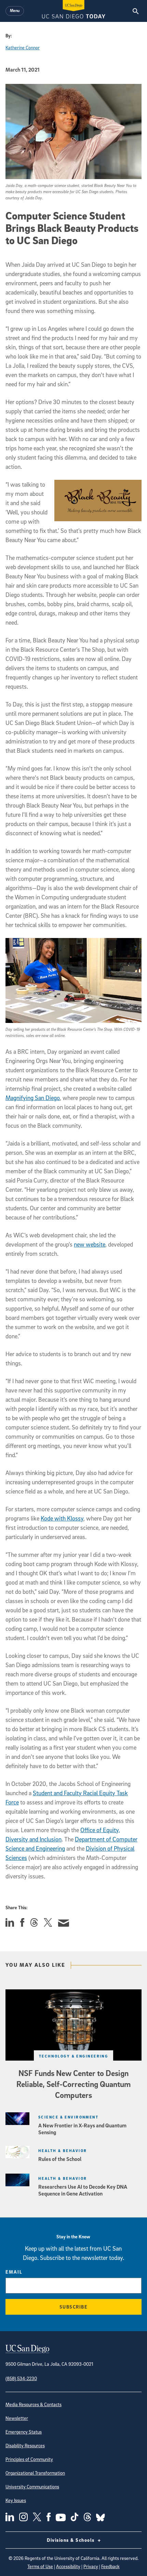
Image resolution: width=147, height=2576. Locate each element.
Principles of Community (29, 2459)
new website (90, 1244)
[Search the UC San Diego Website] (136, 11)
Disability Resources (25, 2445)
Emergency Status (24, 2432)
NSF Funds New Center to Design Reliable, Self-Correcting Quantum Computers (73, 2084)
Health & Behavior (63, 2150)
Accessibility (68, 2566)
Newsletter (17, 2418)
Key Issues (16, 2500)
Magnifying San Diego (33, 1098)
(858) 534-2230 (21, 2378)
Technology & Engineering (74, 2056)
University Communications (32, 2486)
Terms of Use (40, 2566)
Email (14, 2272)
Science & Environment (68, 2117)
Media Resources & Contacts (34, 2404)
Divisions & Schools (71, 2540)
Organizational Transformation (35, 2473)
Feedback (110, 2566)
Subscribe (74, 2307)
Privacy (91, 2566)
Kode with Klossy (62, 1518)
